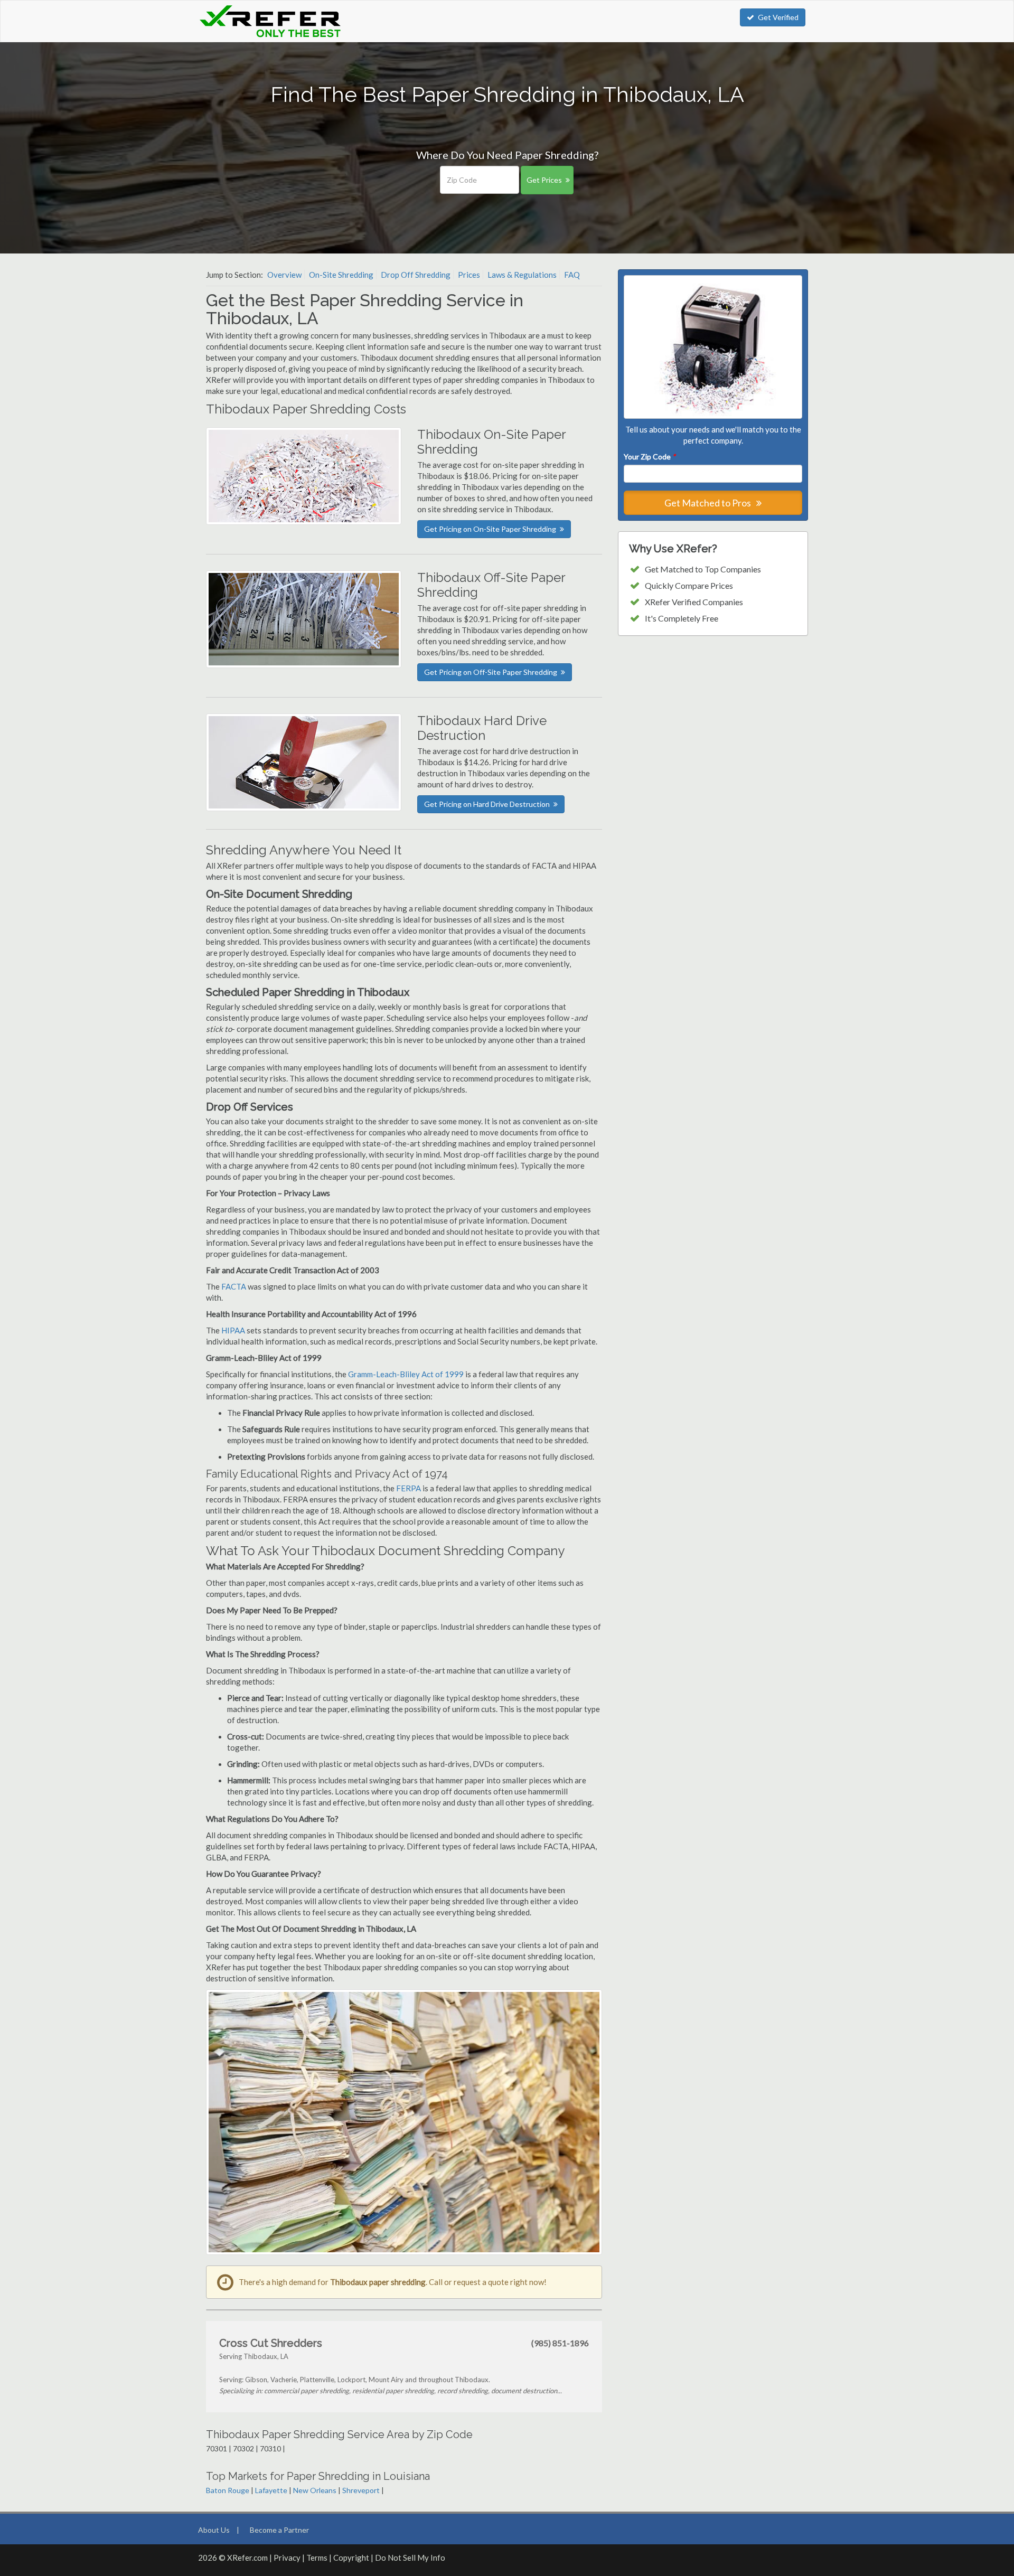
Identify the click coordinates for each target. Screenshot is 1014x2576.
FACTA (234, 1286)
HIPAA (233, 1330)
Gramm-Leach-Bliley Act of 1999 (406, 1374)
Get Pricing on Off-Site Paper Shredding (491, 672)
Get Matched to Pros (708, 503)
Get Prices (544, 180)
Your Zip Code (650, 457)
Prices (469, 275)
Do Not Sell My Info (410, 2558)
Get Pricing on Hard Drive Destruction (487, 804)
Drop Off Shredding (416, 275)
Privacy (287, 2558)
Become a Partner (279, 2530)
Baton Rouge (228, 2490)
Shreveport (361, 2490)
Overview (284, 275)
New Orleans (315, 2490)
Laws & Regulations (522, 275)
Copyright (351, 2558)
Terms (317, 2558)
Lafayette (271, 2490)
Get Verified (778, 17)
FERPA (409, 1488)
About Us (214, 2530)
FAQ (572, 275)
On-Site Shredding (341, 275)
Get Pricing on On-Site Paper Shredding (490, 529)
